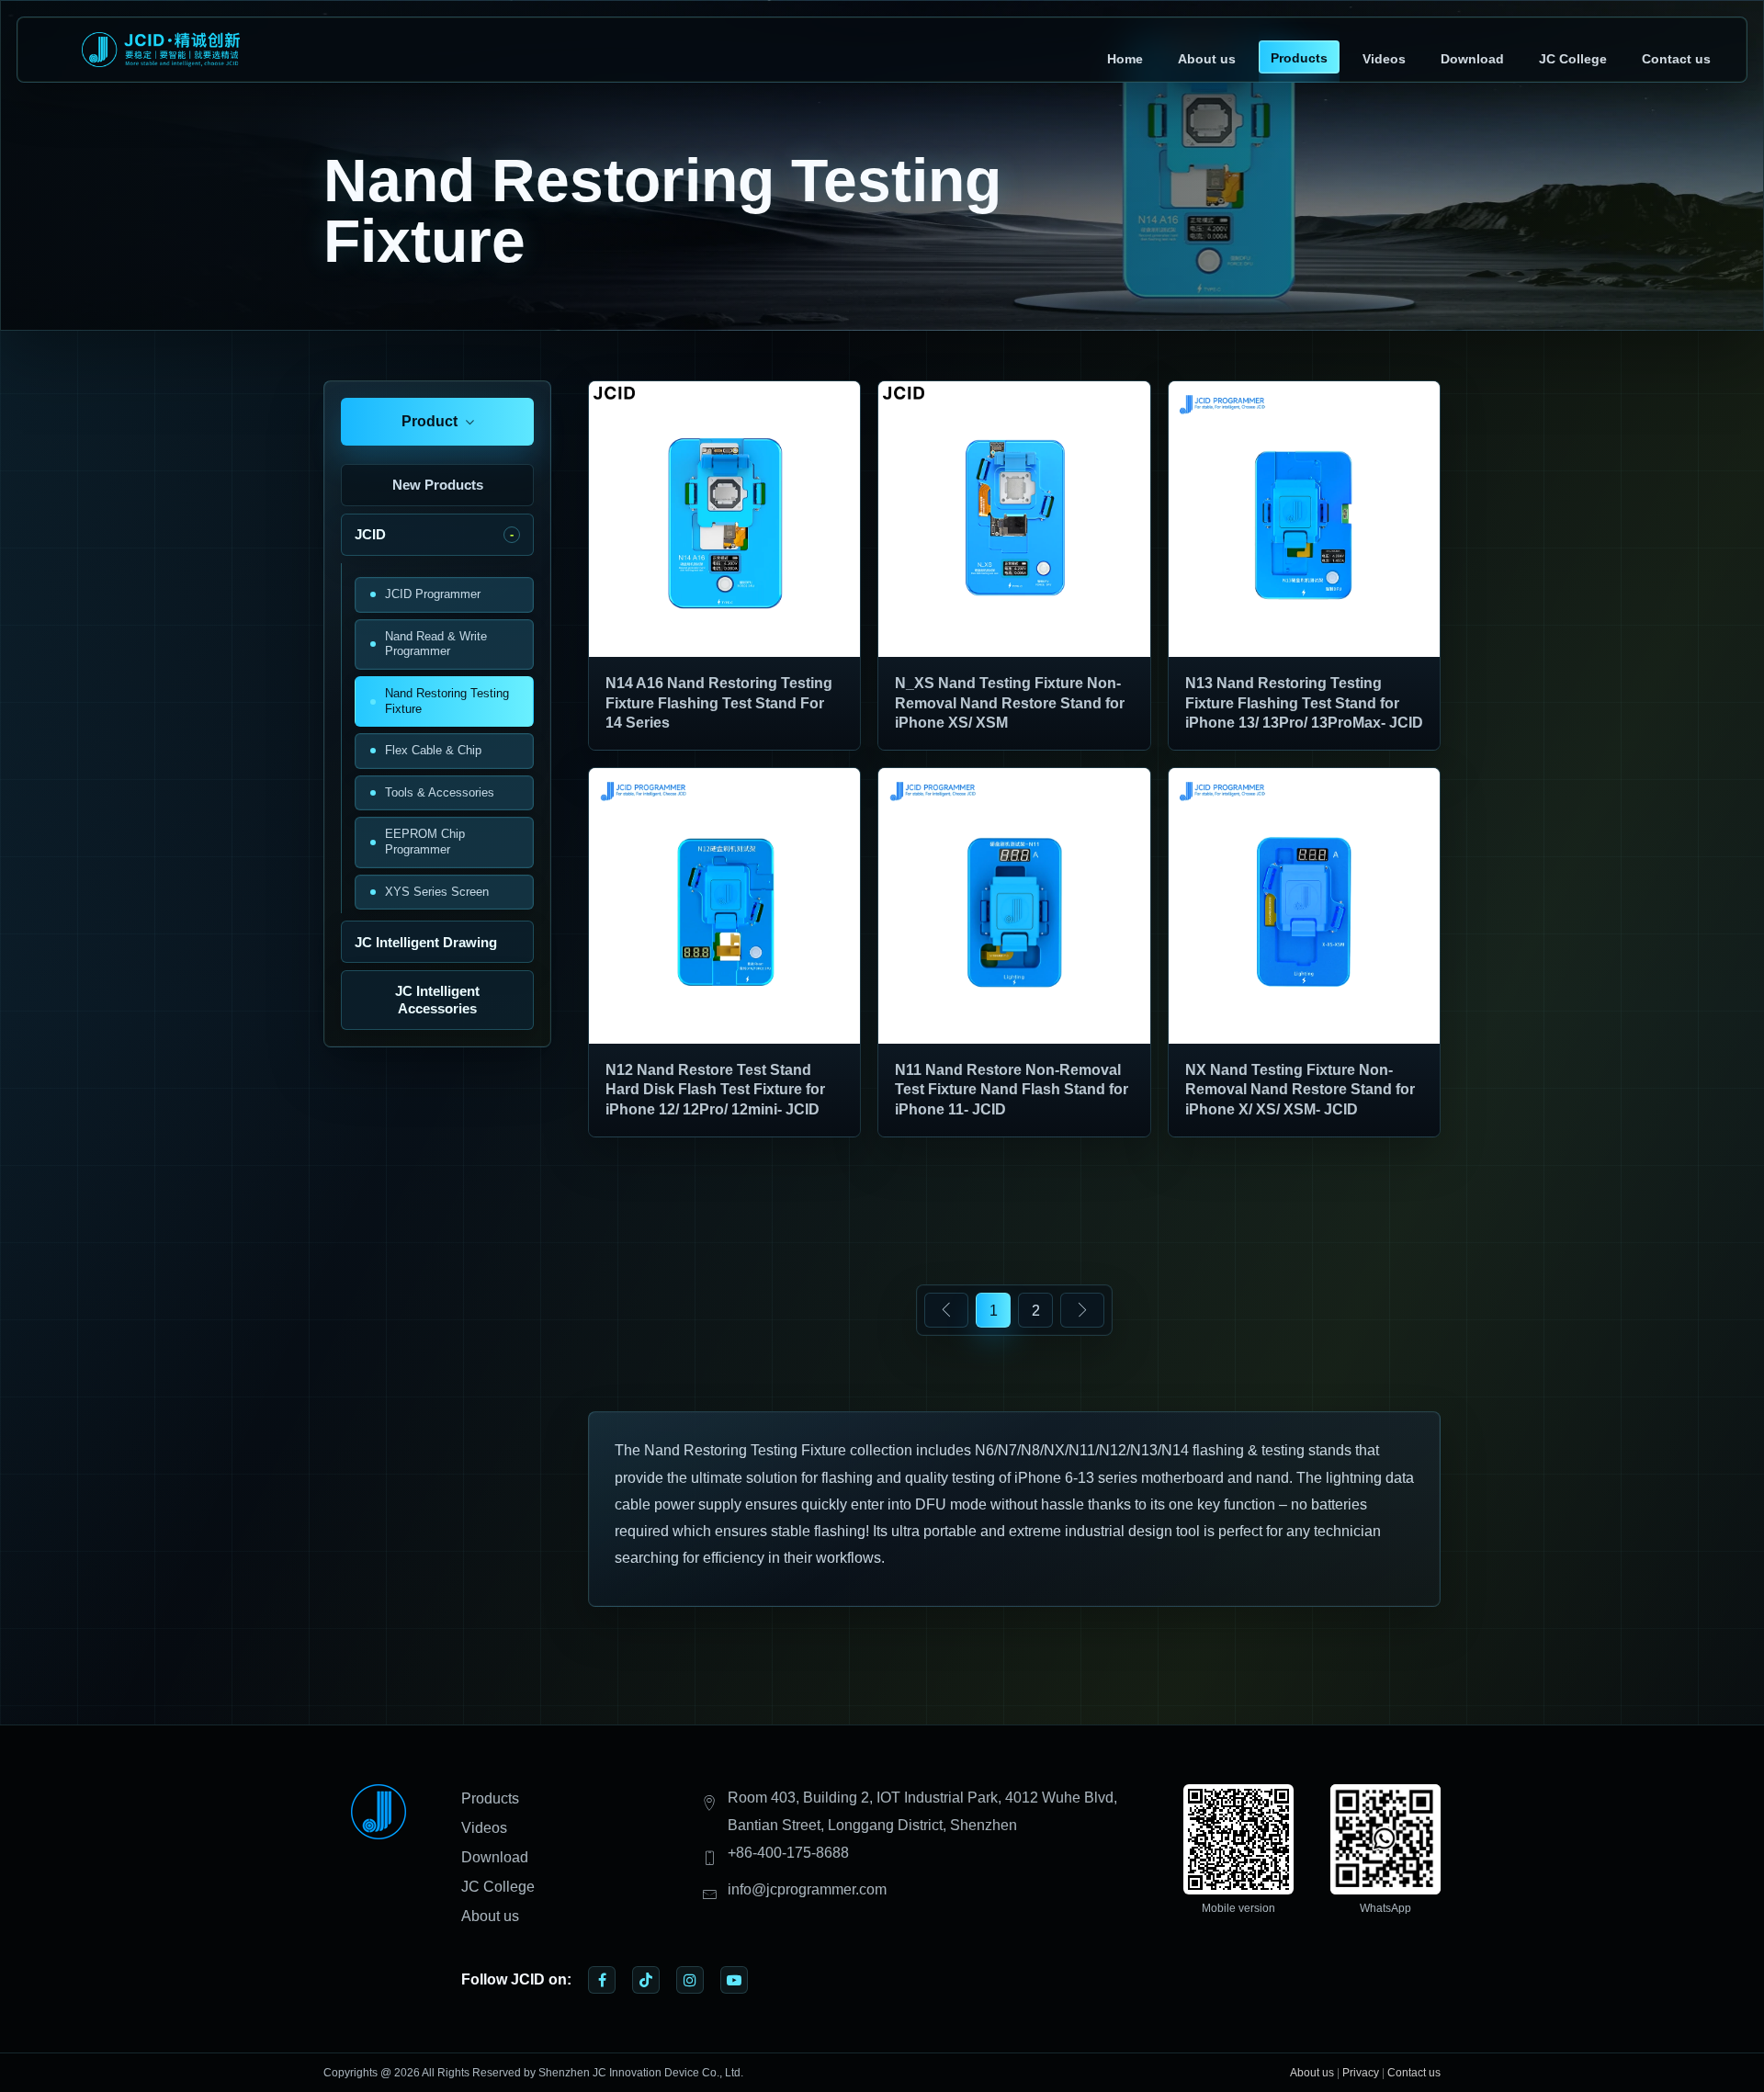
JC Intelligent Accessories (437, 1000)
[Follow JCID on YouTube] (734, 1980)
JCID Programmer (433, 594)
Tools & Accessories (440, 792)
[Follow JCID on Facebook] (602, 1980)
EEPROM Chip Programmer (425, 842)
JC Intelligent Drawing (426, 942)
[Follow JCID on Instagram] (690, 1980)
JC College (1573, 59)
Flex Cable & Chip (433, 750)
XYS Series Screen (437, 892)
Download (1472, 59)
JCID (370, 534)
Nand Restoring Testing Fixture (447, 701)
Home (1125, 59)
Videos (1384, 59)
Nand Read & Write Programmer (436, 644)
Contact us (1676, 59)
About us (1207, 59)
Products (1299, 58)
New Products (438, 485)
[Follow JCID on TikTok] (646, 1980)
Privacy (1361, 2073)
